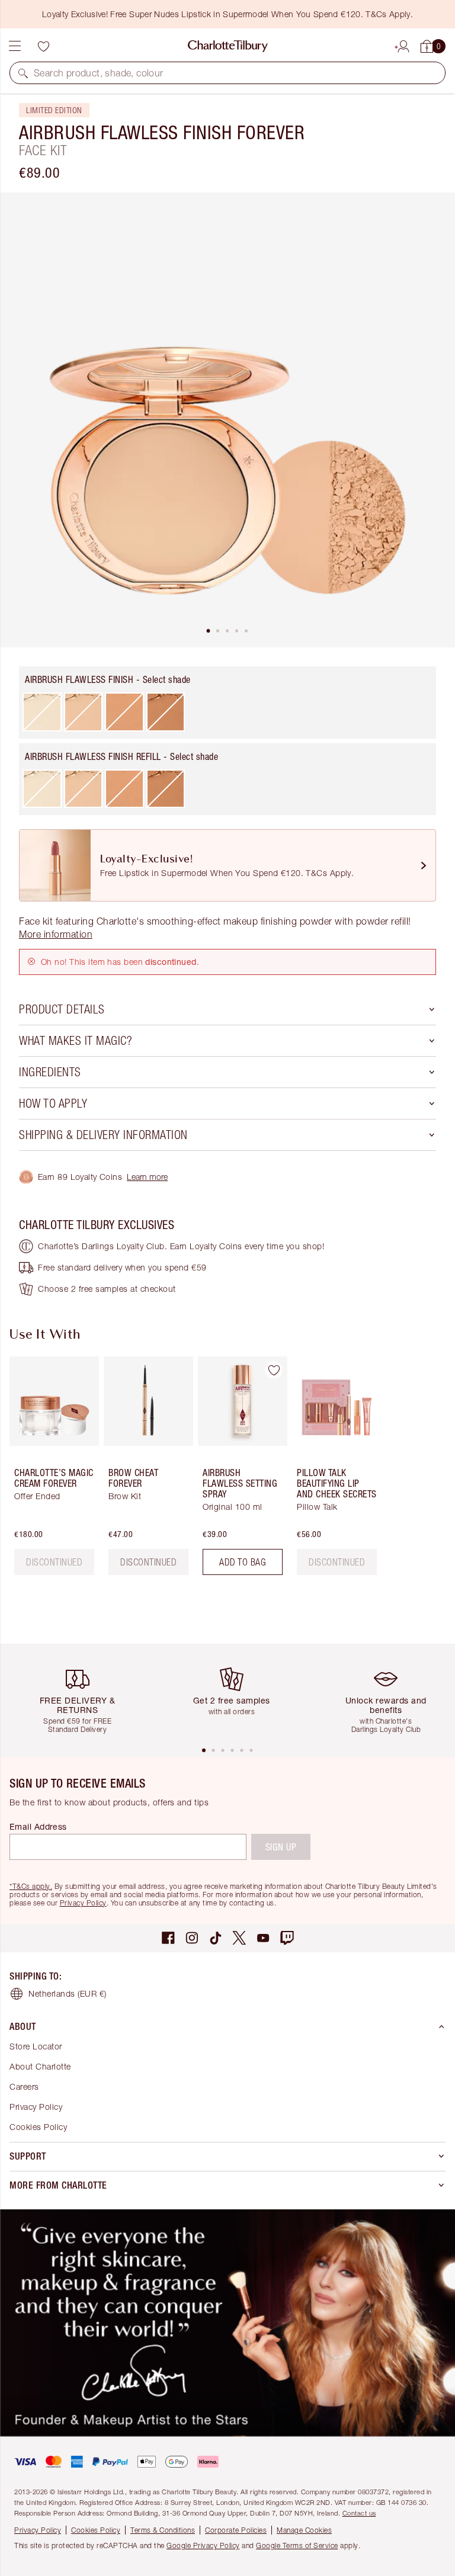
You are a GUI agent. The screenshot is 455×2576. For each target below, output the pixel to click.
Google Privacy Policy (203, 2545)
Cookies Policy (38, 2127)
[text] (54, 1562)
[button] (23, 73)
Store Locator (36, 2046)
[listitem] (227, 420)
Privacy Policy (83, 1903)
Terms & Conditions (163, 2530)
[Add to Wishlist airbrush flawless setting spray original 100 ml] (274, 1370)
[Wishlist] (43, 46)
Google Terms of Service (297, 2545)
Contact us (359, 2513)
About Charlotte (40, 2066)
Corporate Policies (236, 2530)
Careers (24, 2086)
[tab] (209, 631)
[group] (51, 1470)
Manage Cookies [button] (304, 2530)
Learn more (147, 1177)
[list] (227, 420)
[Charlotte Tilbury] (228, 46)
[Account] (403, 44)
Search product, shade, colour (99, 73)
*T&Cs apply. (31, 1886)
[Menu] (15, 46)
